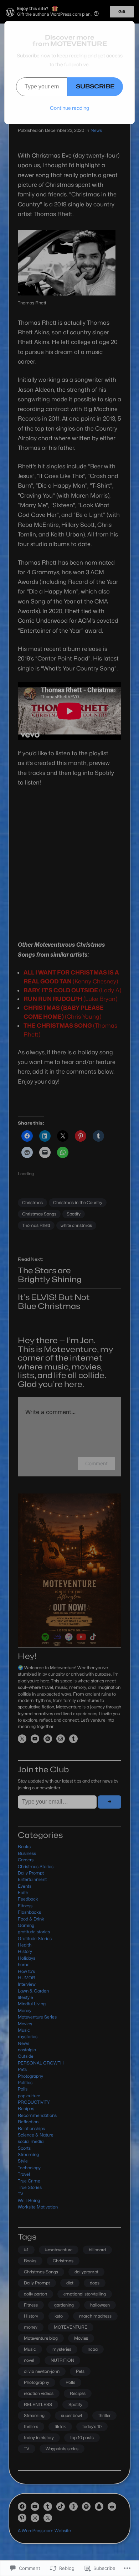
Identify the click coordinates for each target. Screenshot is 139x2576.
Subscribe (95, 86)
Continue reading (69, 108)
